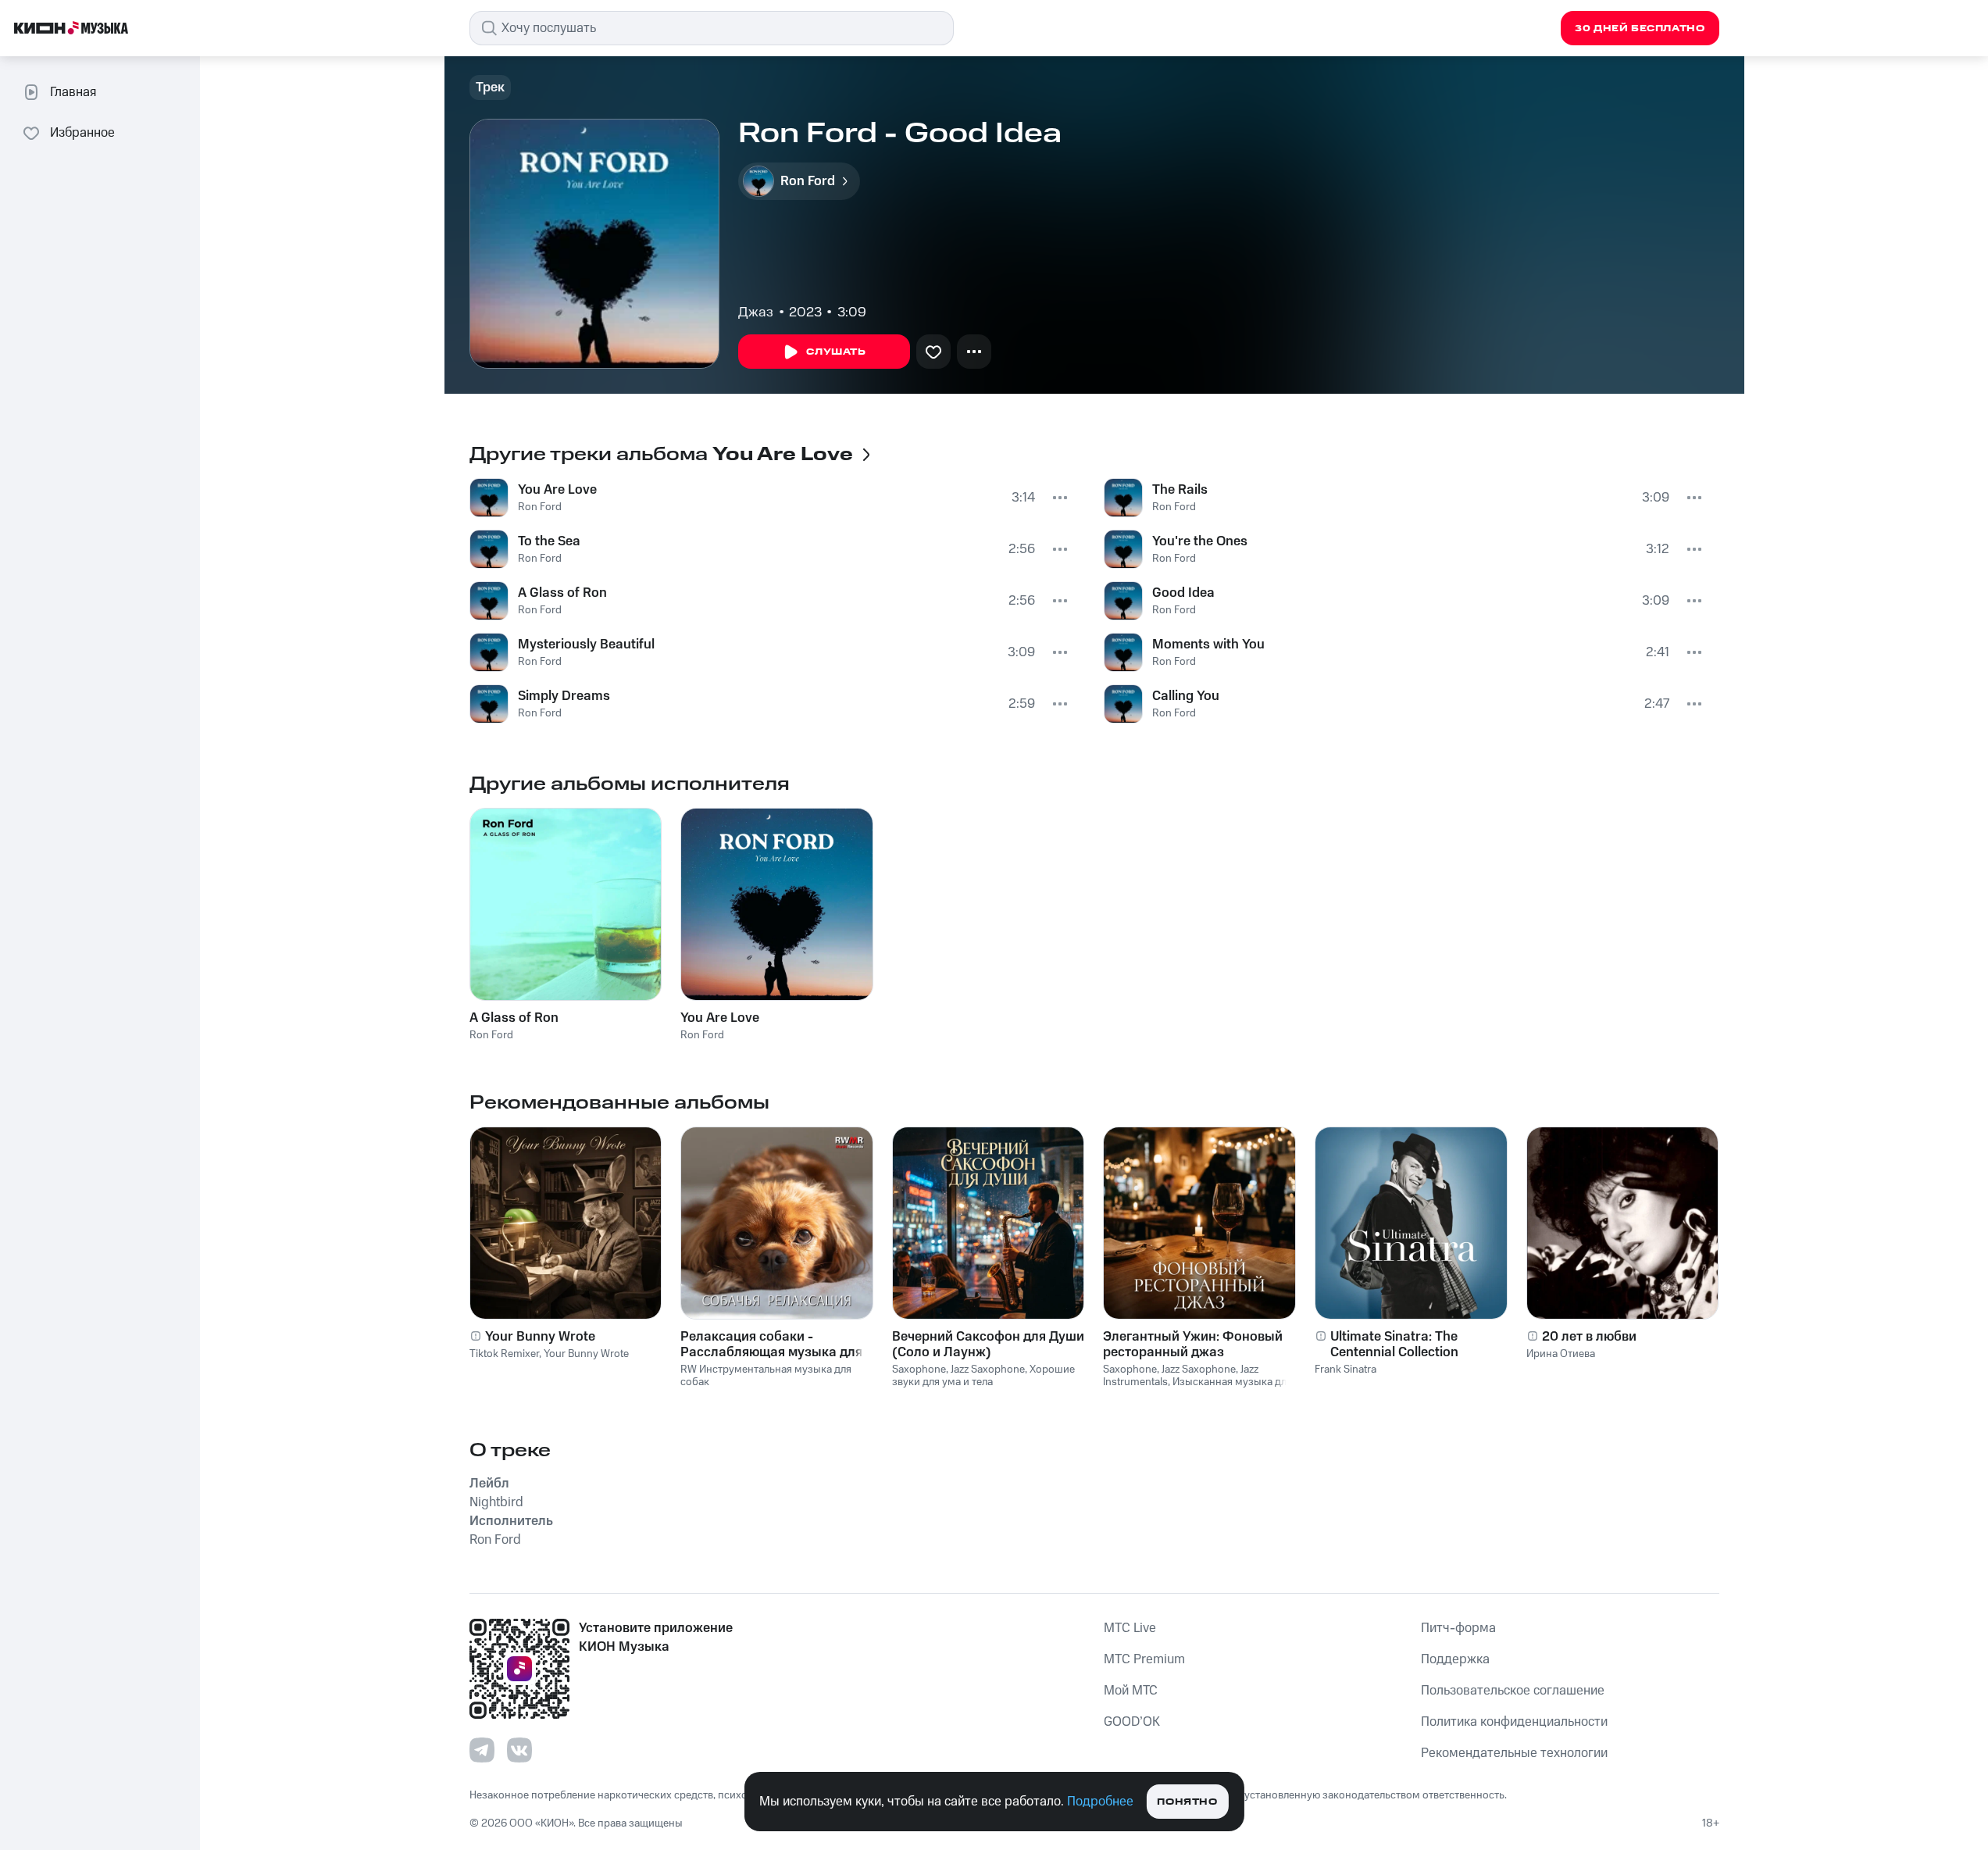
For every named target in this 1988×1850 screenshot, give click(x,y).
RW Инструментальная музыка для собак (766, 1376)
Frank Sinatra (1346, 1370)
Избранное (82, 133)
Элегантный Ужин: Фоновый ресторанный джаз (1193, 1345)
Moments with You (1208, 645)
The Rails (1180, 490)
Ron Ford (540, 507)
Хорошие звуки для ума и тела (983, 1376)
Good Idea (1183, 593)
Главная (73, 92)
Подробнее (1100, 1802)
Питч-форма (1458, 1628)
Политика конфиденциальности (1514, 1722)
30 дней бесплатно (1640, 29)
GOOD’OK (1132, 1722)
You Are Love (557, 490)
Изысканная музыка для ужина (1197, 1389)
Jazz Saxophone (988, 1370)
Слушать (836, 352)
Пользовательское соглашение (1513, 1691)
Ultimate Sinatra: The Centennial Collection (1394, 1345)
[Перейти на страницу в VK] (519, 1750)
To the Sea (549, 541)
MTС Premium (1144, 1659)
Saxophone (919, 1370)
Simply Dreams (564, 696)
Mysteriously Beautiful (586, 645)
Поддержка (1455, 1659)
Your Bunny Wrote (540, 1337)
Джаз (756, 312)
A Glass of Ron (562, 593)
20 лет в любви (1589, 1337)
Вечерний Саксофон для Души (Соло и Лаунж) (988, 1345)
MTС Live (1130, 1628)
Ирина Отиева (1561, 1354)
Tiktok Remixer (504, 1354)
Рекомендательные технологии (1514, 1753)
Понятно (1187, 1802)
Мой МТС (1131, 1691)
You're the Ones (1200, 541)
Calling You (1186, 696)
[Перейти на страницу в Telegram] (482, 1750)
